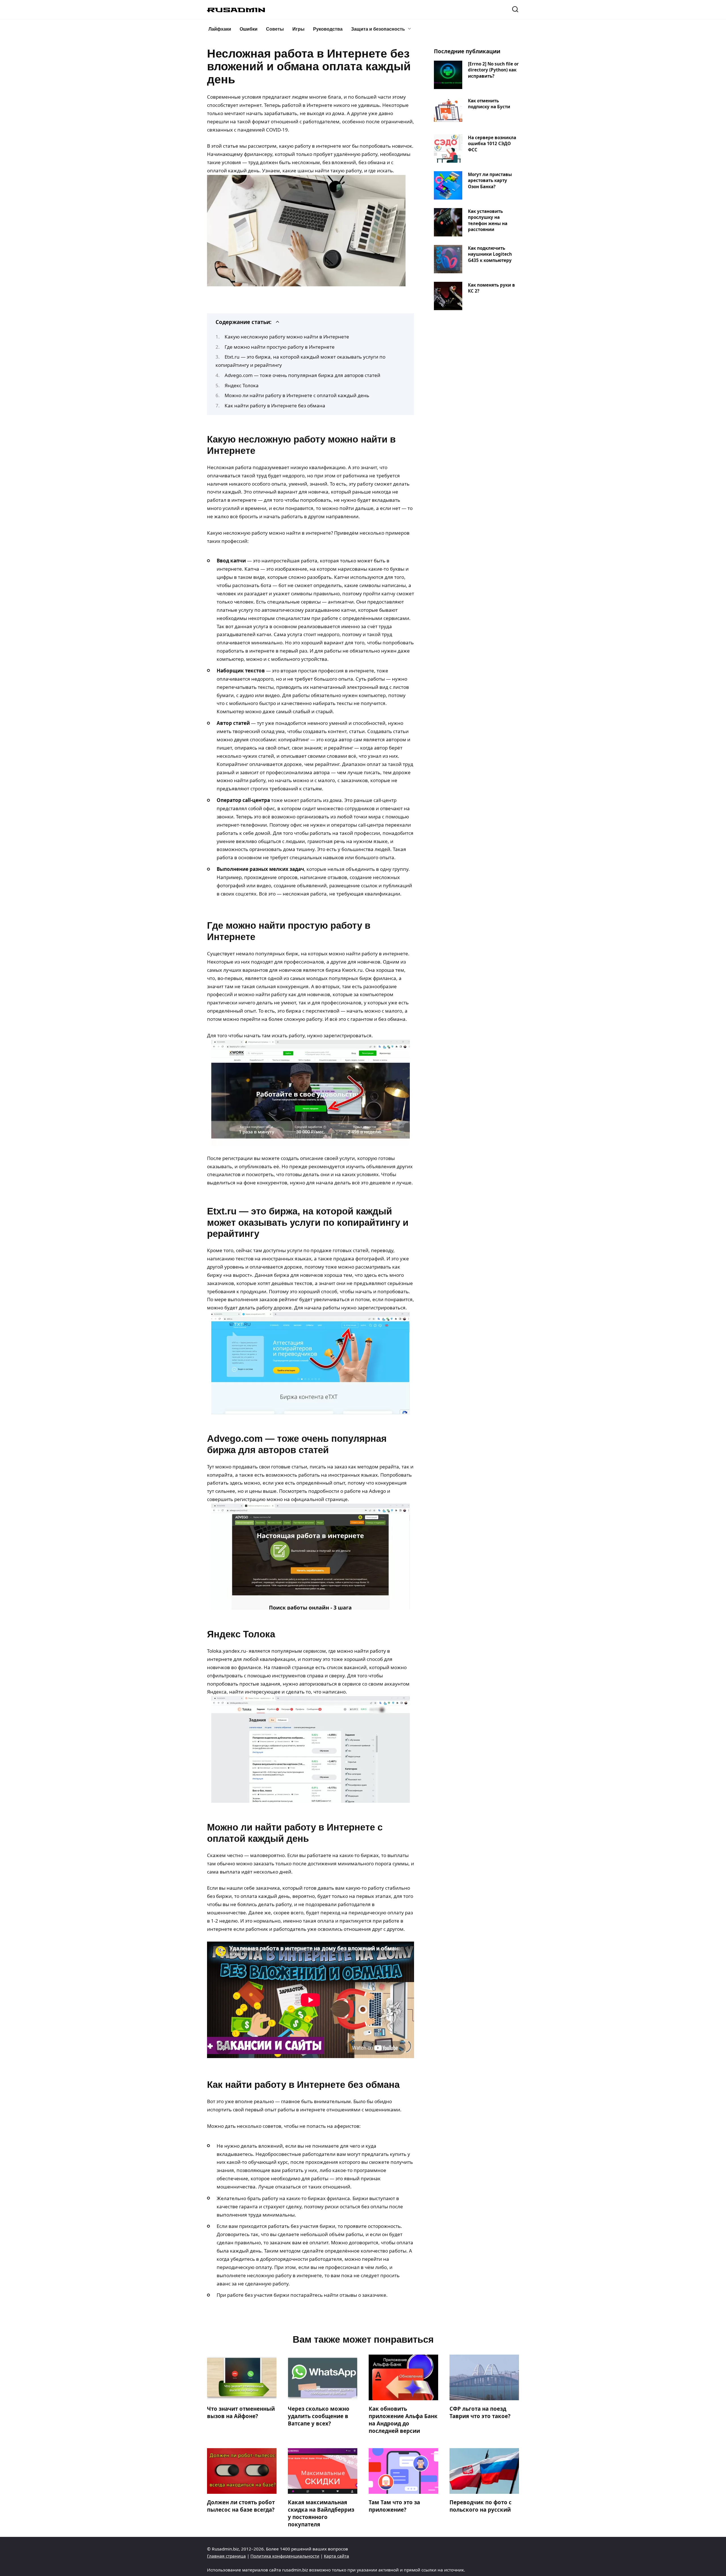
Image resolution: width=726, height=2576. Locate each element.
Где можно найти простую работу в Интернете (280, 347)
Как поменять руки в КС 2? (491, 288)
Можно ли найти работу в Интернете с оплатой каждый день (297, 395)
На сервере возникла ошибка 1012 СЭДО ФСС (492, 143)
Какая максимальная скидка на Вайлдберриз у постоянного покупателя (321, 2513)
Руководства (328, 29)
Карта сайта (336, 2556)
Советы (275, 29)
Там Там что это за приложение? (394, 2506)
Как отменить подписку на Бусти (489, 103)
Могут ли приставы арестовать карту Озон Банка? (490, 180)
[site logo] (236, 10)
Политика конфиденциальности (285, 2556)
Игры (298, 29)
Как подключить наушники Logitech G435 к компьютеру (490, 254)
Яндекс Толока (242, 385)
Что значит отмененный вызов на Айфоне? (241, 2412)
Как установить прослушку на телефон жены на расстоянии (488, 220)
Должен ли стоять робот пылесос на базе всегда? (241, 2506)
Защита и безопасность (378, 29)
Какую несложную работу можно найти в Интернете (287, 337)
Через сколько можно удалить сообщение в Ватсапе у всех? (319, 2416)
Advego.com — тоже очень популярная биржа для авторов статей (302, 375)
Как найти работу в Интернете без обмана (275, 406)
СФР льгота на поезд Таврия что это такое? (480, 2412)
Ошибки (249, 29)
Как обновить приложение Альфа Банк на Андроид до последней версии (403, 2420)
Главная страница (226, 2556)
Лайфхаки (220, 29)
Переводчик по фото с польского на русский (481, 2506)
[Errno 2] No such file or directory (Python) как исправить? (493, 70)
